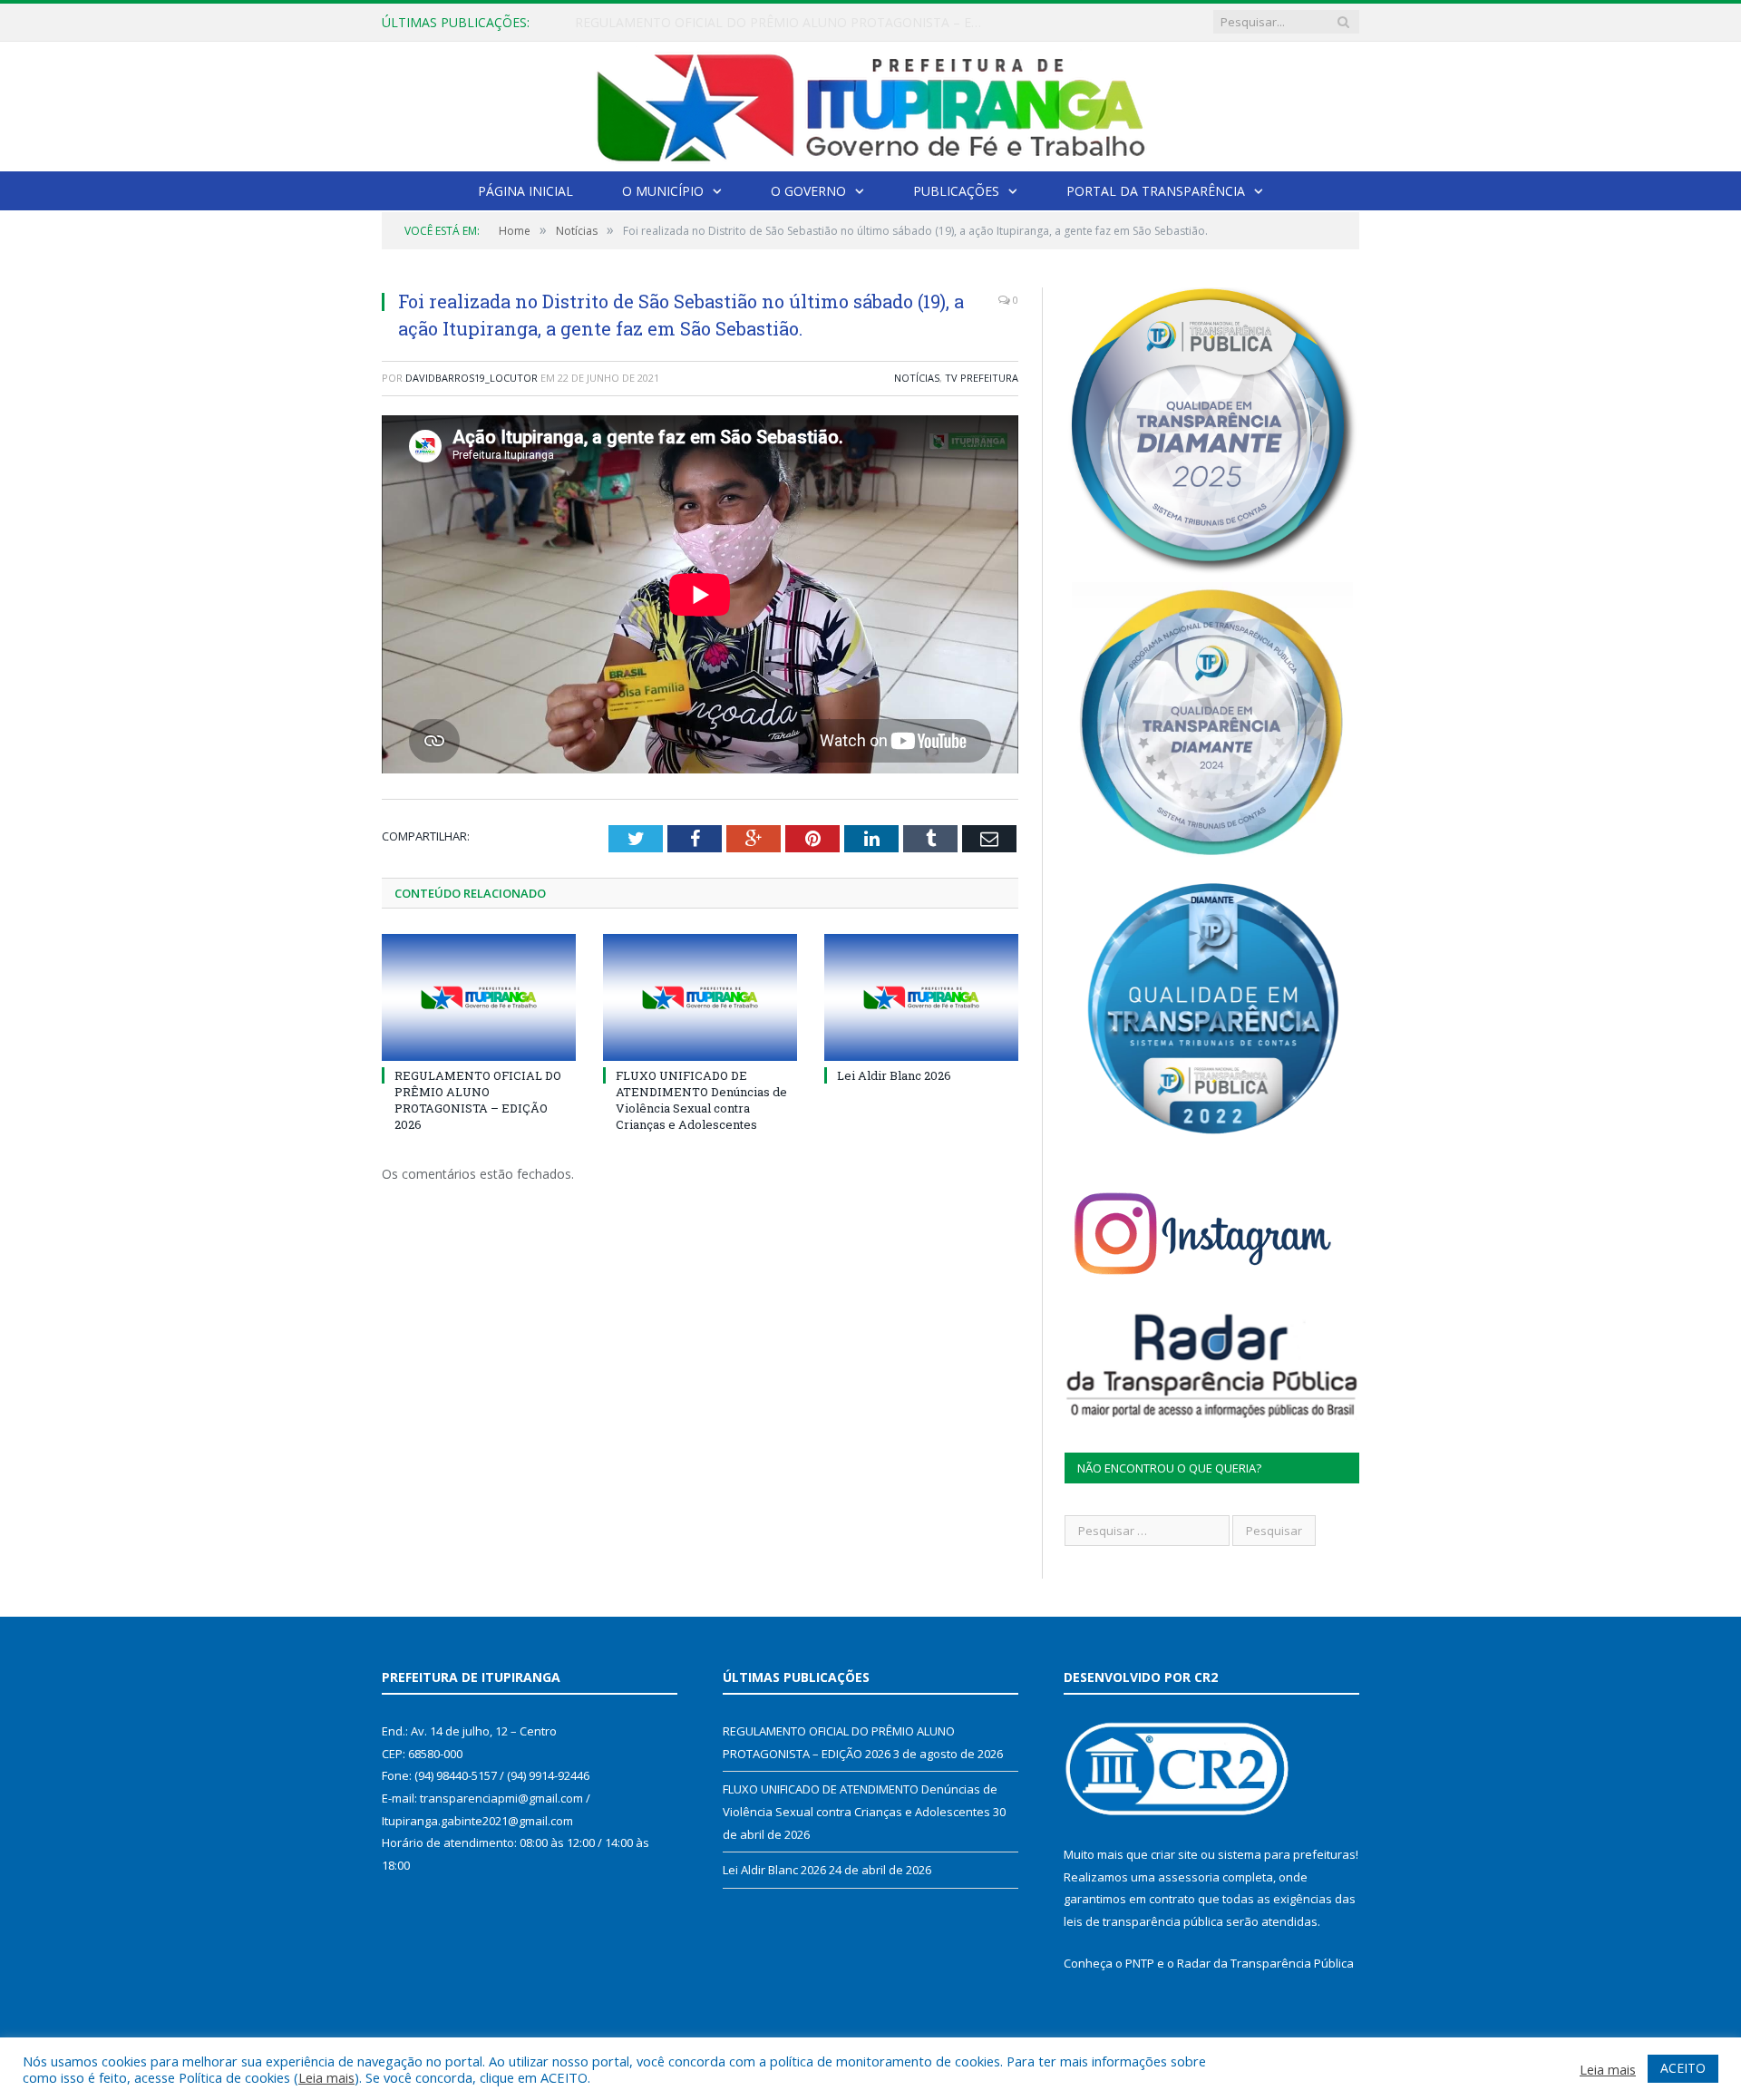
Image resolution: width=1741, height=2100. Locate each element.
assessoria (1189, 1877)
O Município (663, 191)
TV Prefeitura (982, 378)
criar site (1174, 1854)
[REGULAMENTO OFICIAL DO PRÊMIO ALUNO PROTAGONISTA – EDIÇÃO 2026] (479, 997)
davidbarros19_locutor (472, 378)
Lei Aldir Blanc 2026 (894, 1075)
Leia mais (326, 2077)
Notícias (917, 378)
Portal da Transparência (1156, 191)
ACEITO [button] (1683, 2068)
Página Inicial (525, 191)
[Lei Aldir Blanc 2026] (921, 997)
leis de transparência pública (1143, 1921)
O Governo (808, 191)
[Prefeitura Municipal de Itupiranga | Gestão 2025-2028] (870, 103)
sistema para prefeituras (1287, 1854)
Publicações (956, 191)
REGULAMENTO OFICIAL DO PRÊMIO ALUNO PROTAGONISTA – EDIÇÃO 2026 (478, 1100)
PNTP (1140, 1963)
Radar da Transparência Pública (1265, 1963)
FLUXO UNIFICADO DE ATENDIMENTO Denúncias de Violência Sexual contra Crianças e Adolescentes (783, 23)
